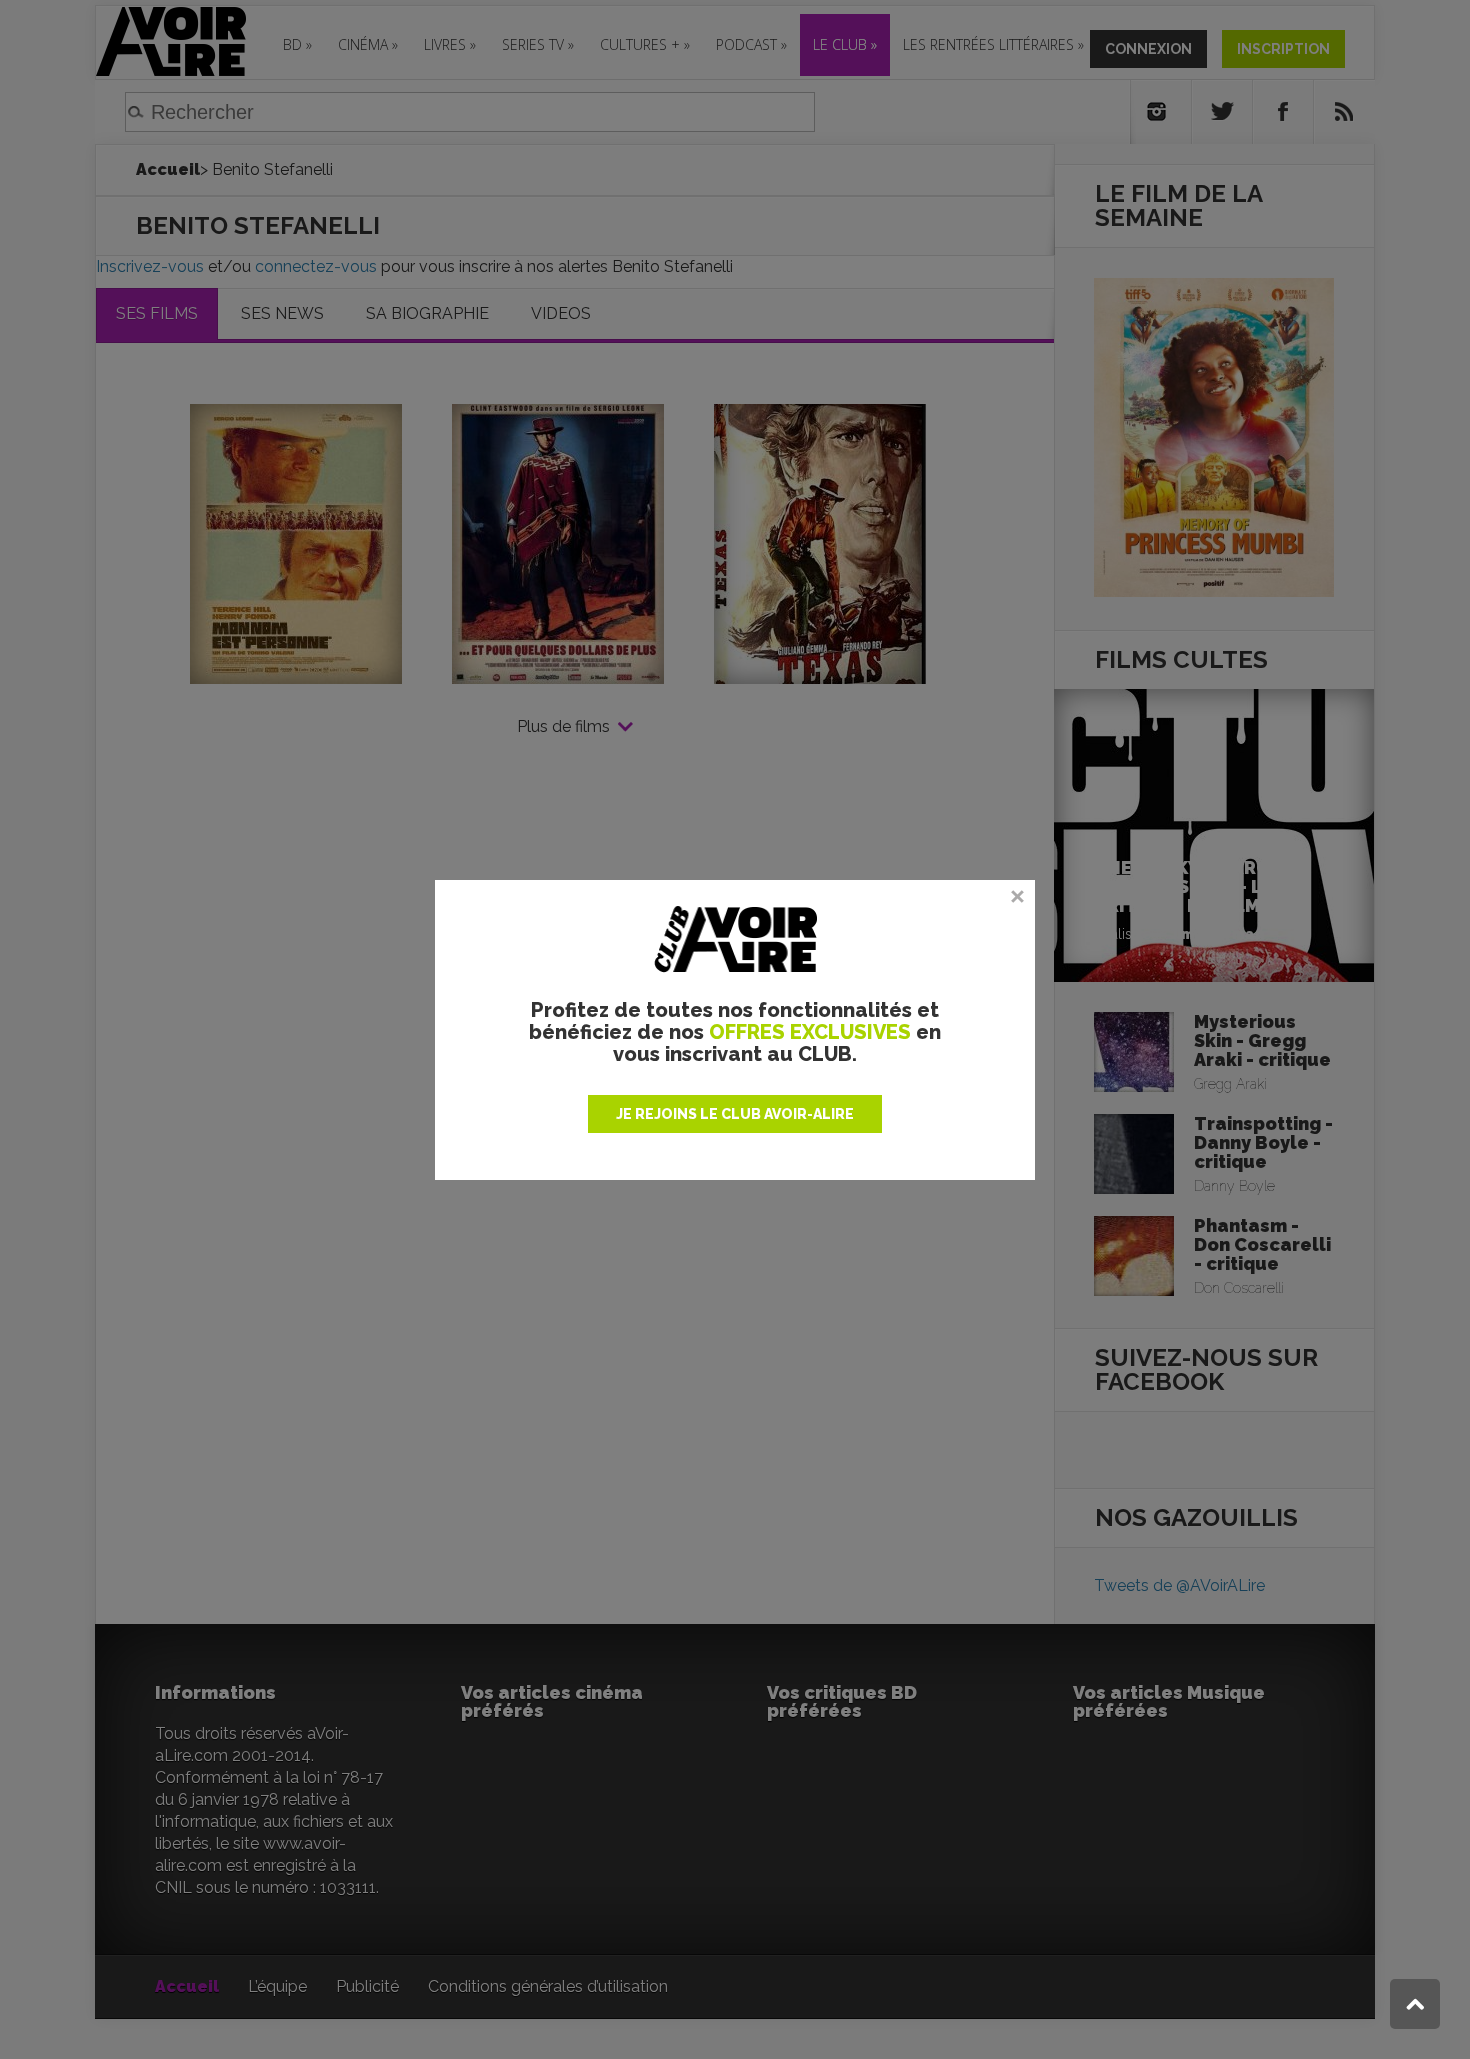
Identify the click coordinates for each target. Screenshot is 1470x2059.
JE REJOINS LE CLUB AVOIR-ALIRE (735, 1114)
